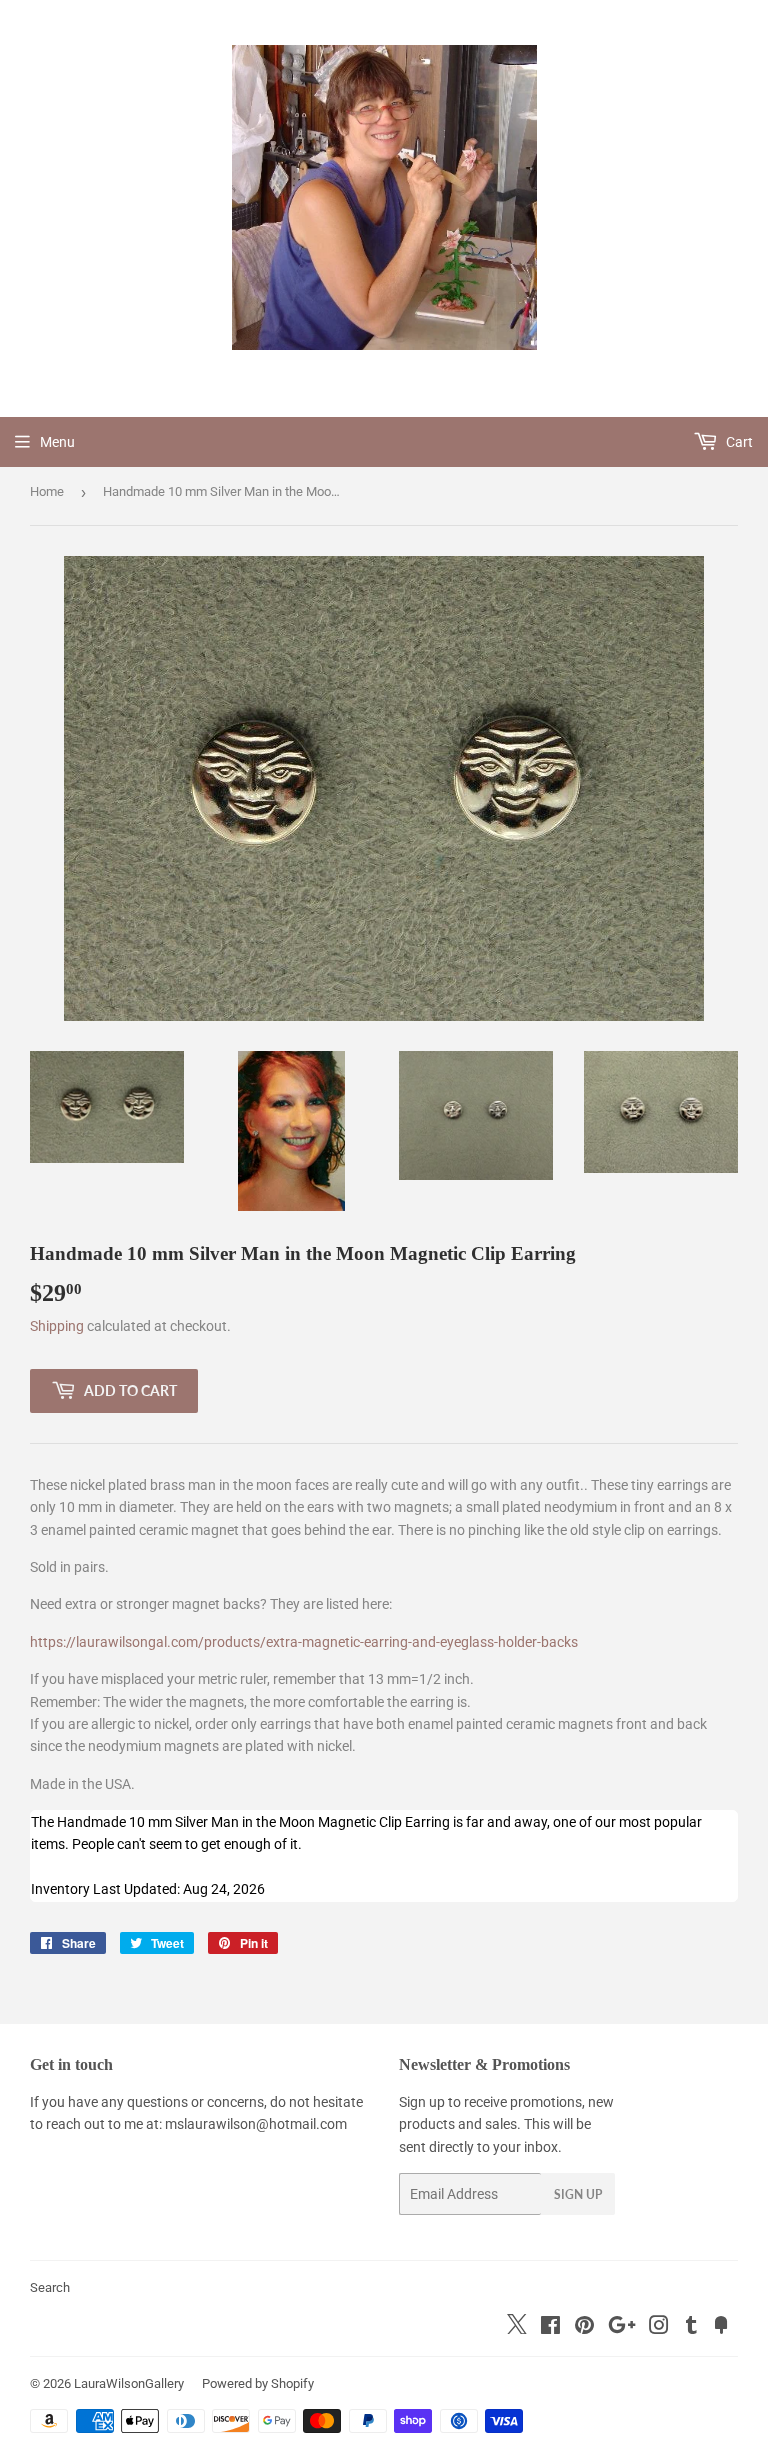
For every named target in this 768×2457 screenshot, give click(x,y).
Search (50, 2287)
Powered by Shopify (258, 2383)
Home (47, 491)
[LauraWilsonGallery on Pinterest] (584, 2328)
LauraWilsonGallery (129, 2383)
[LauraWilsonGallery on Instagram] (659, 2328)
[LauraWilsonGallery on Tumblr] (691, 2328)
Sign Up (578, 2194)
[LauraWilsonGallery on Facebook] (550, 2328)
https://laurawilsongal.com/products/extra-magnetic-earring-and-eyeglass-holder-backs (304, 1642)
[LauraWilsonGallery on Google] (622, 2328)
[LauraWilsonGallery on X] (517, 2329)
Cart (738, 442)
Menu (57, 442)
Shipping (57, 1326)
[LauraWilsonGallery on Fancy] (721, 2328)
